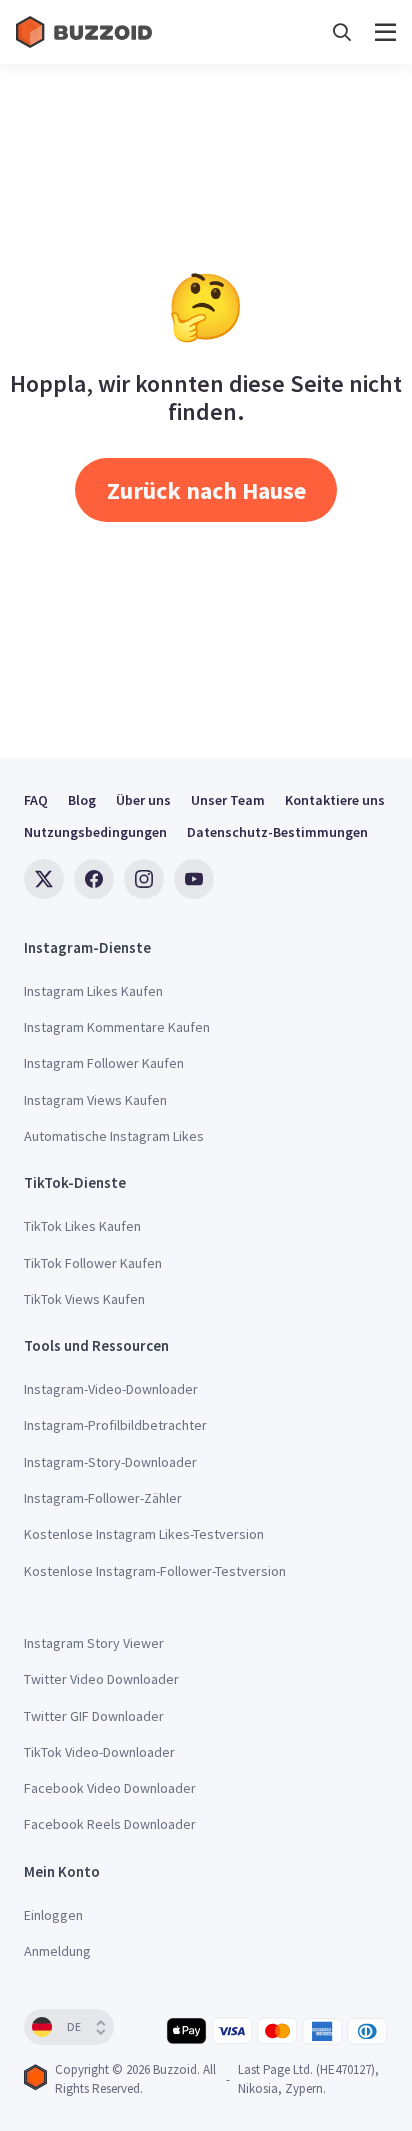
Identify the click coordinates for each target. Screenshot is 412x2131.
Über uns (143, 800)
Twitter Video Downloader (101, 1679)
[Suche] (342, 32)
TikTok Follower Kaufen (93, 1263)
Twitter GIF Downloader (94, 1716)
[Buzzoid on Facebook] (94, 879)
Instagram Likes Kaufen (93, 991)
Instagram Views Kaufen (95, 1100)
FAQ (36, 800)
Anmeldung (57, 1951)
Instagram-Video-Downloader (111, 1389)
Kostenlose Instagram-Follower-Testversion (155, 1571)
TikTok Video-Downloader (99, 1752)
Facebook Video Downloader (110, 1788)
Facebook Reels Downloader (110, 1824)
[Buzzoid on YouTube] (194, 879)
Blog (82, 800)
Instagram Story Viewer (94, 1643)
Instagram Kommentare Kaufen (117, 1027)
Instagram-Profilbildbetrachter (115, 1425)
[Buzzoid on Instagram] (144, 879)
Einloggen (53, 1915)
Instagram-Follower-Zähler (103, 1498)
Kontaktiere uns (335, 800)
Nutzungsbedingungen (95, 832)
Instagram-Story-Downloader (110, 1462)
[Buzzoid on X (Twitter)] (44, 879)
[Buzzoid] (86, 32)
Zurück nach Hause (206, 490)
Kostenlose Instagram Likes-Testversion (144, 1534)
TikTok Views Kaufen (84, 1299)
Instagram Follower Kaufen (104, 1063)
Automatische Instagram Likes (114, 1136)
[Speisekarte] (385, 32)
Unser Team (228, 800)
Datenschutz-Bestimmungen (277, 832)
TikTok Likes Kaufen (82, 1226)
